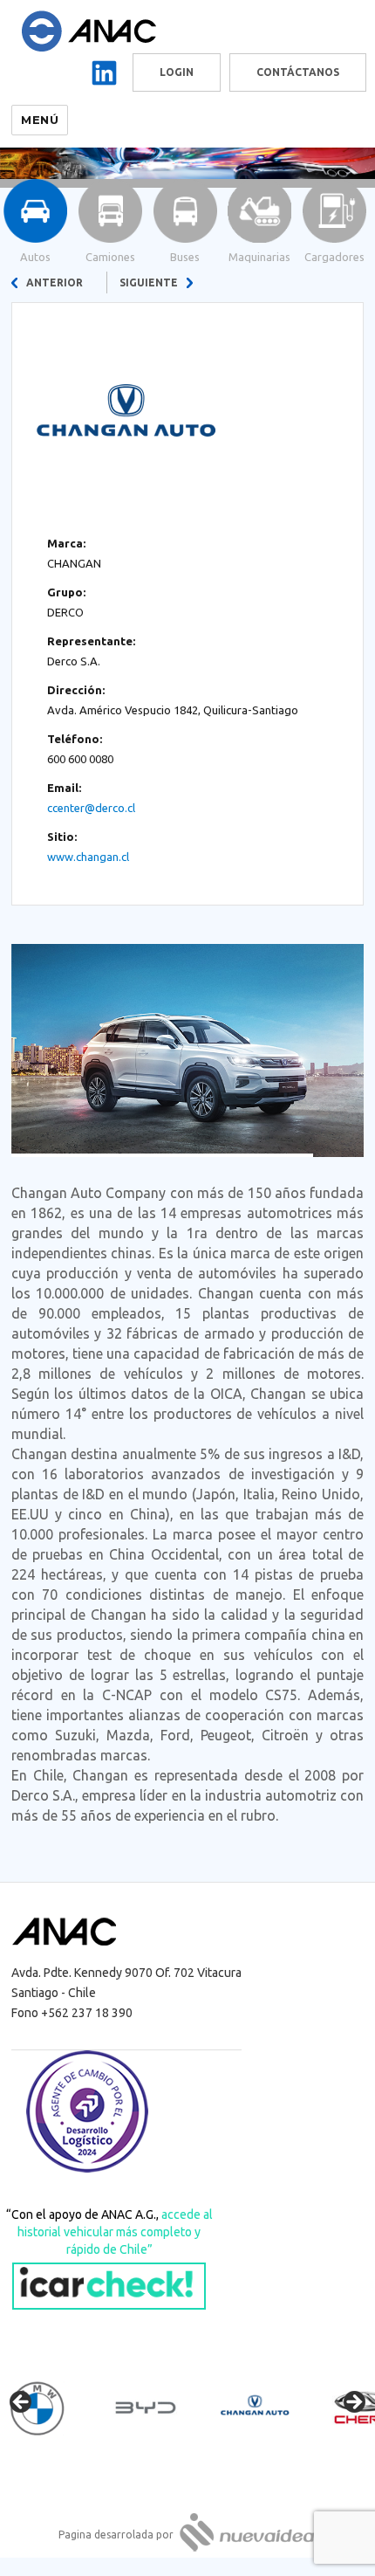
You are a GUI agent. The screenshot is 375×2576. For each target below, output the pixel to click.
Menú (40, 120)
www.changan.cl (88, 857)
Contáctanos (298, 72)
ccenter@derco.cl (91, 808)
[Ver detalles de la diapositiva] (52, 2407)
